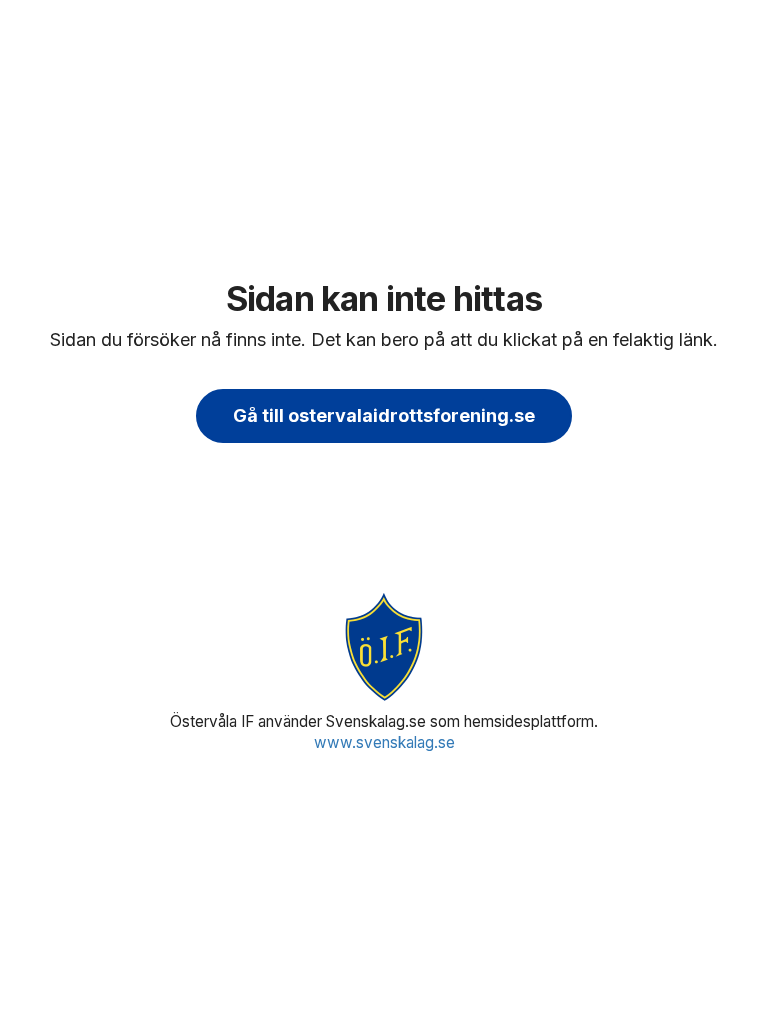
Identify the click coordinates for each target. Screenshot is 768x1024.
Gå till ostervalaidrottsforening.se (384, 415)
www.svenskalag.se (384, 742)
